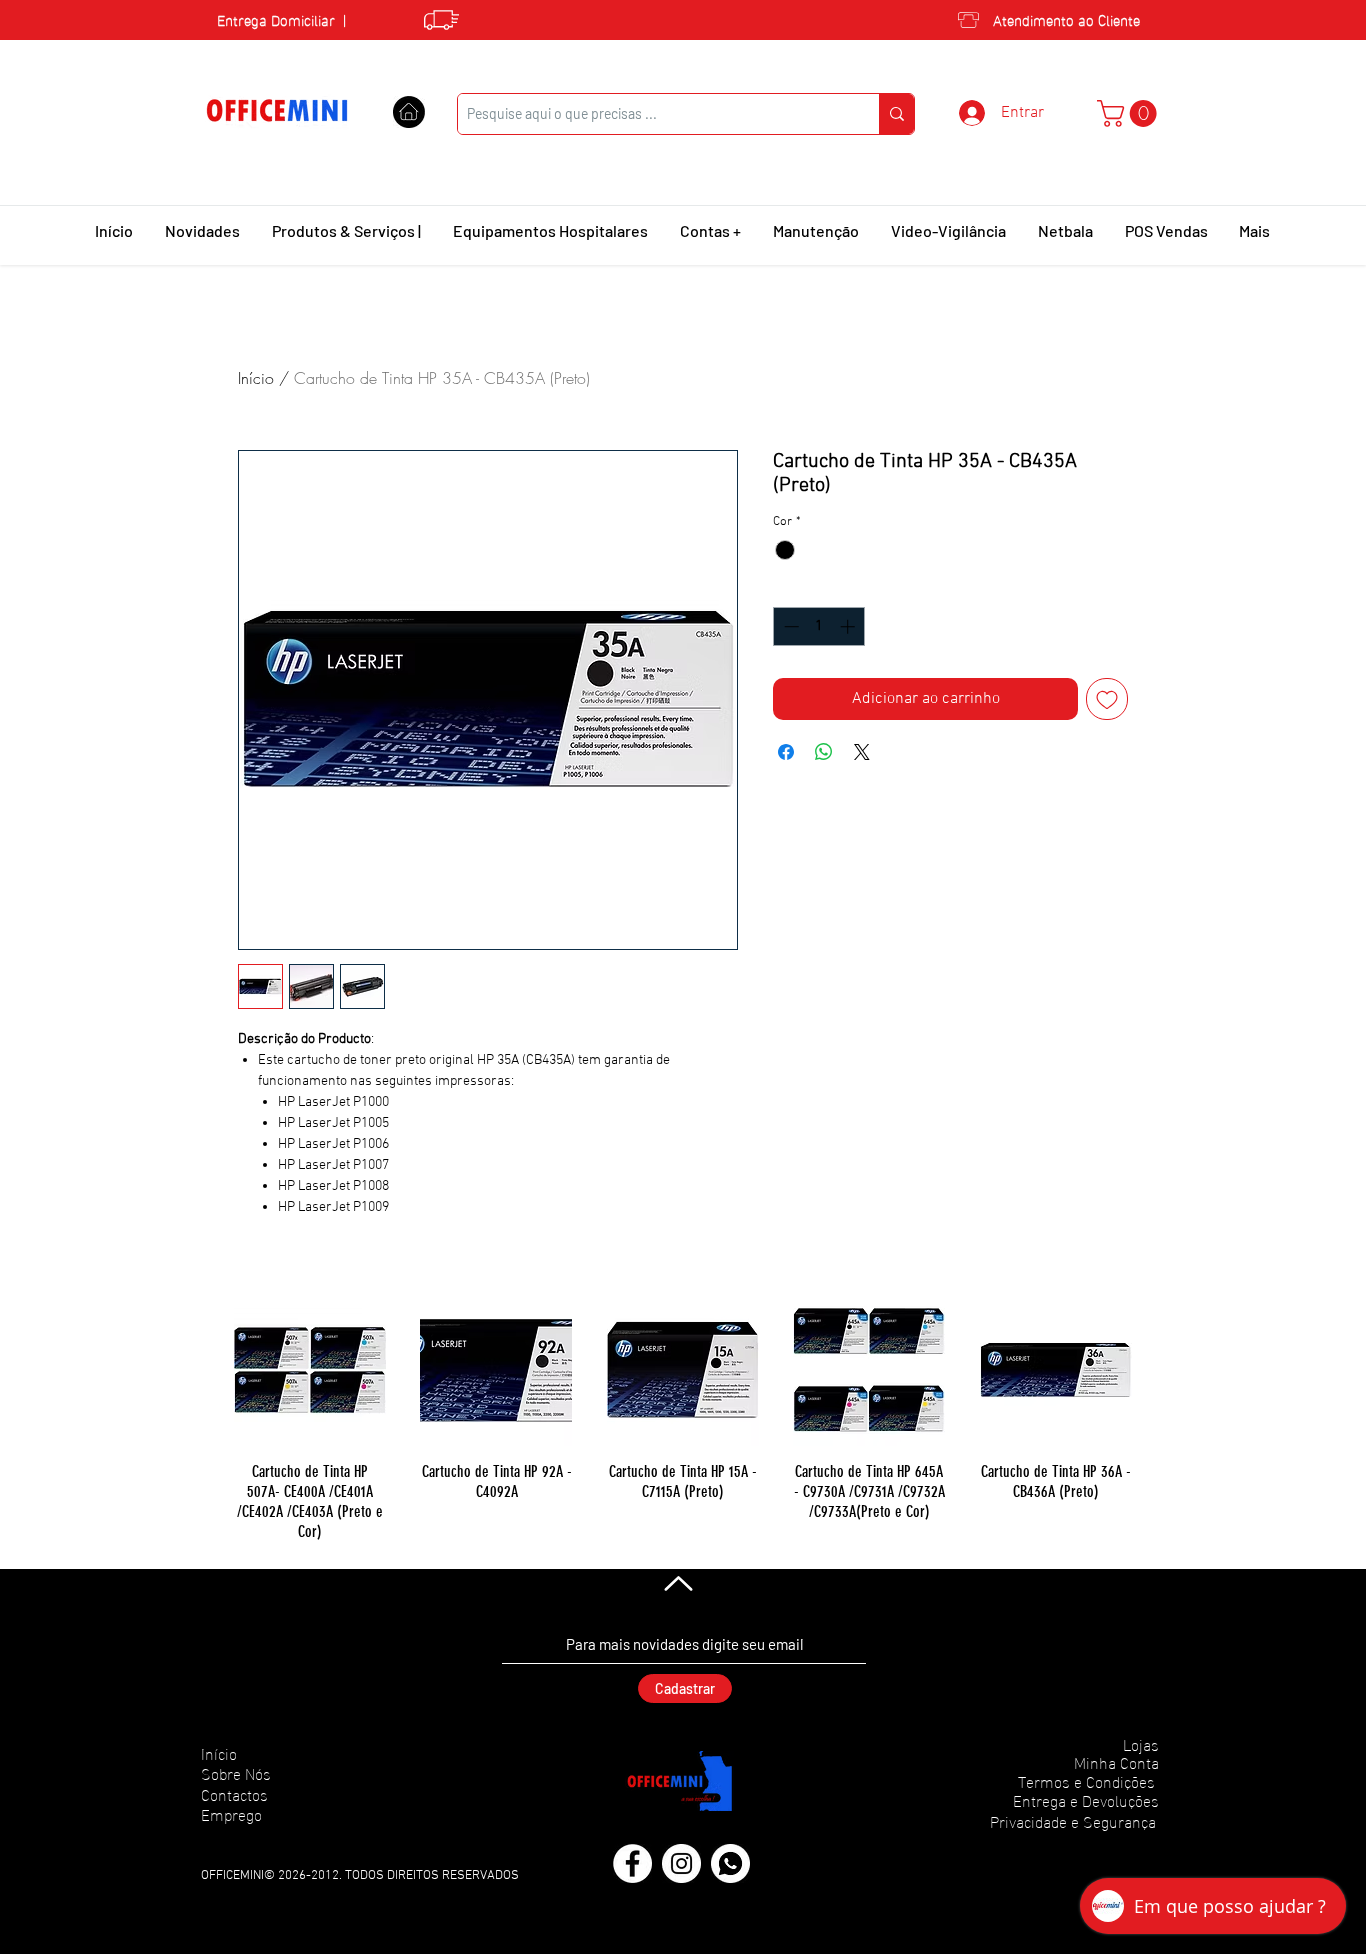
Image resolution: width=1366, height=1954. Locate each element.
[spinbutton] (819, 626)
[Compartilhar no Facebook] (786, 752)
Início (256, 378)
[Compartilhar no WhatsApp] (824, 752)
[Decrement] (789, 626)
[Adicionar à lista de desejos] (1107, 699)
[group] (683, 1418)
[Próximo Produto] (1161, 1369)
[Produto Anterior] (205, 1369)
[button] (1130, 113)
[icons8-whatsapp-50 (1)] (730, 1863)
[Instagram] (681, 1863)
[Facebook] (632, 1863)
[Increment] (849, 626)
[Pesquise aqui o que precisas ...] (896, 114)
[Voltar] (676, 1583)
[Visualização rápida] (310, 1370)
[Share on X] (862, 752)
